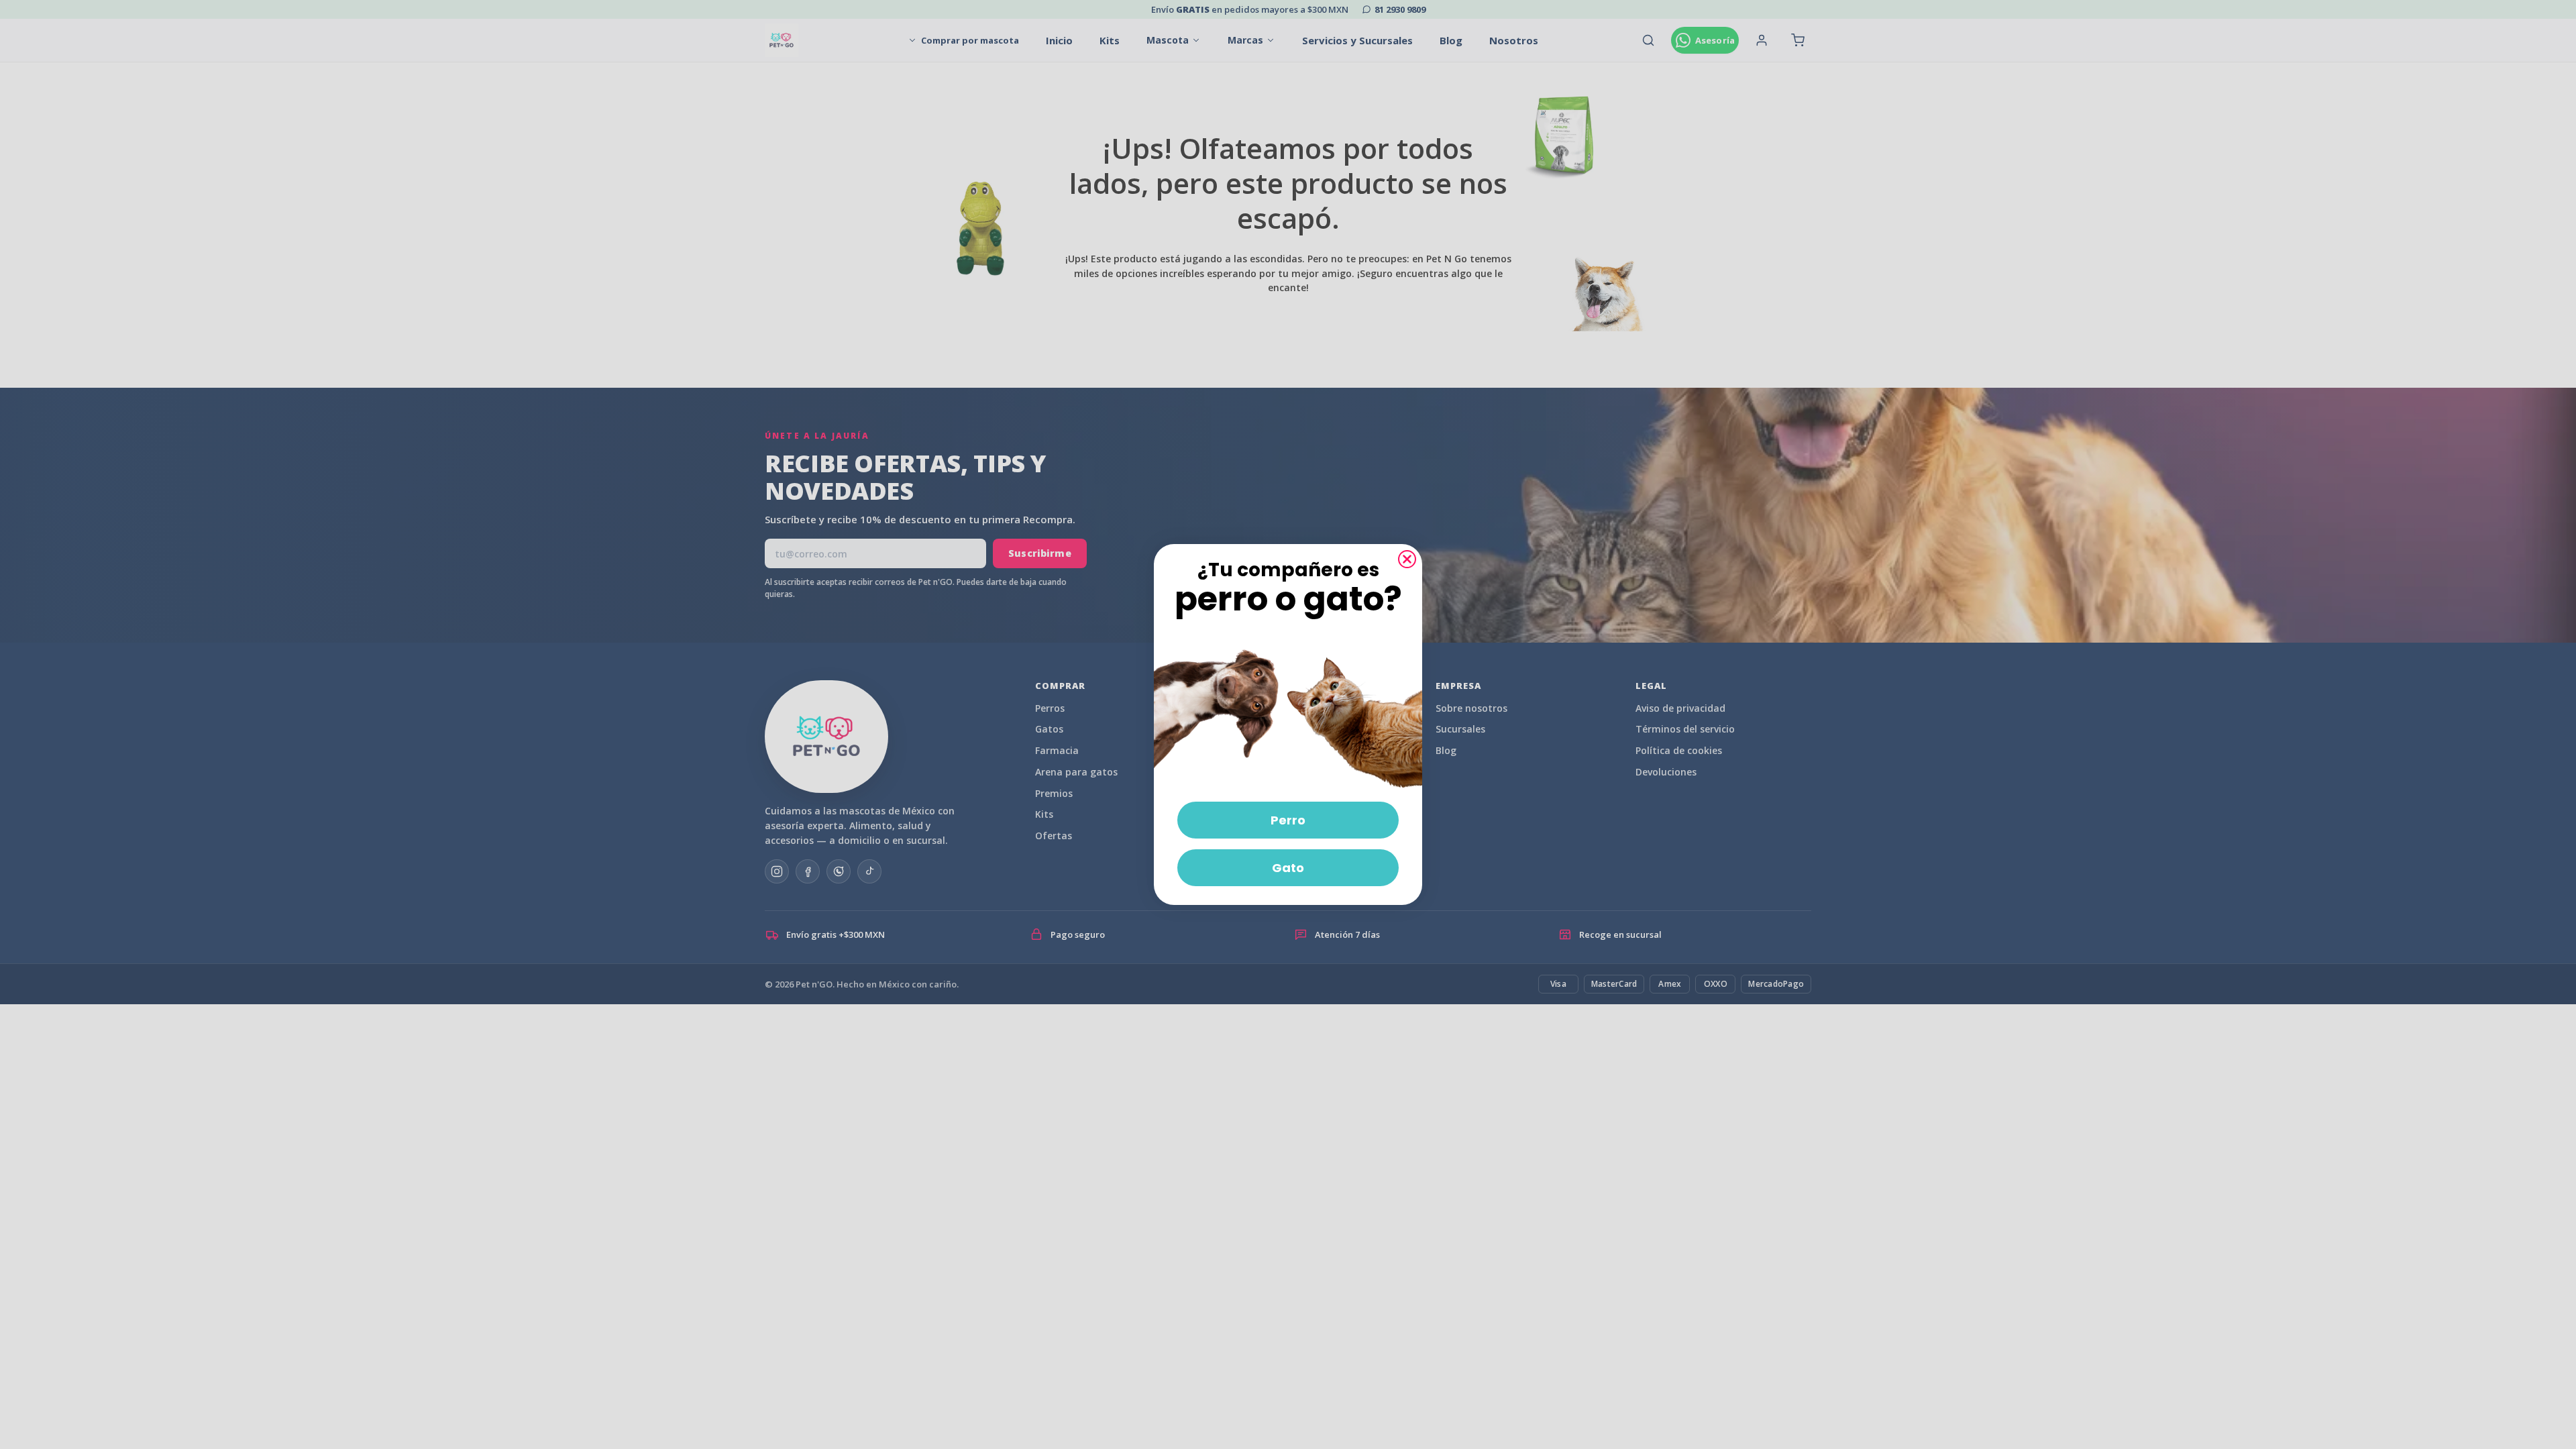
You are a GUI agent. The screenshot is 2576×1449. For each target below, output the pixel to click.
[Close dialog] (1407, 559)
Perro (1288, 820)
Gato (1288, 868)
